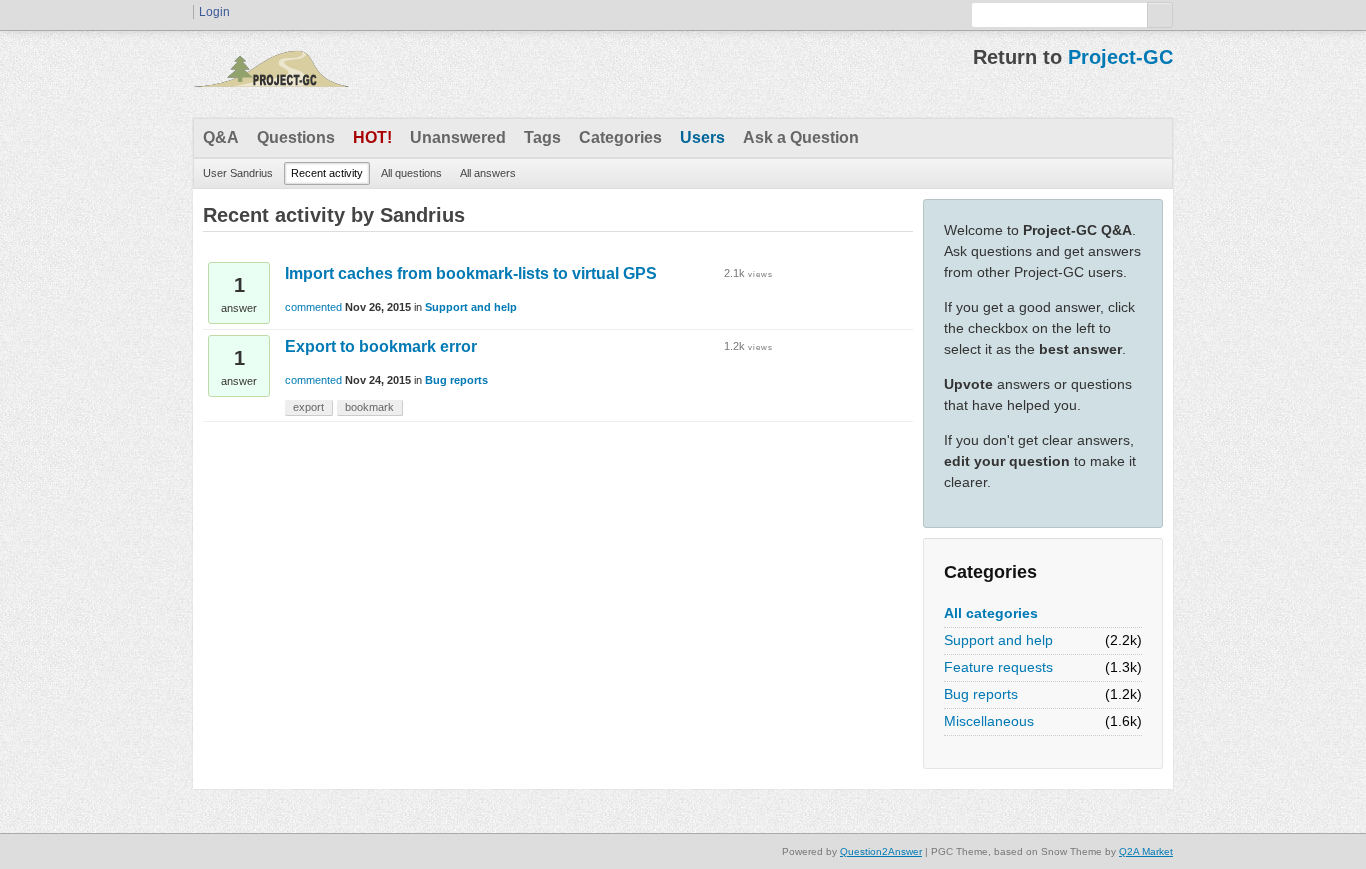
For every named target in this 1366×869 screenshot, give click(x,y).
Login (214, 12)
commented (313, 307)
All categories (991, 613)
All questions (411, 173)
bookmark (369, 407)
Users (702, 137)
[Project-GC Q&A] (271, 74)
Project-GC (1120, 57)
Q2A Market (1146, 851)
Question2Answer (881, 851)
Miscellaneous (989, 721)
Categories (620, 137)
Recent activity (327, 173)
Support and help (998, 640)
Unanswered (458, 137)
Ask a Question (801, 137)
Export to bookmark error (381, 346)
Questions (296, 137)
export (308, 407)
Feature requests (998, 667)
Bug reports (981, 694)
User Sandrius (238, 173)
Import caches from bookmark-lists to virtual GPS (471, 273)
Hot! (372, 137)
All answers (488, 173)
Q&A (221, 137)
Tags (542, 137)
